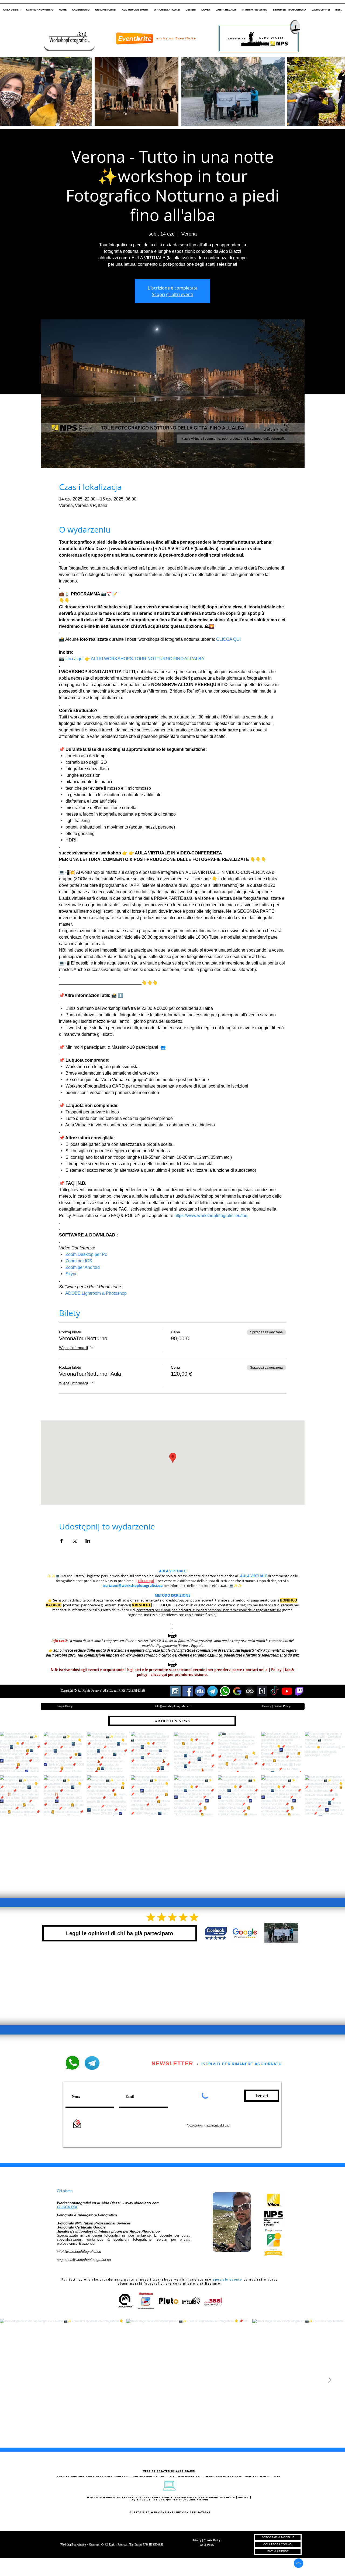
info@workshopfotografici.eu (79, 2252)
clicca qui (146, 1581)
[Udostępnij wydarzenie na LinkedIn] (88, 1541)
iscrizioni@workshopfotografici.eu (133, 1586)
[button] (12, 7)
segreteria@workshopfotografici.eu (84, 2260)
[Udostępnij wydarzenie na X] (75, 1541)
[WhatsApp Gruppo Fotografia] (225, 1691)
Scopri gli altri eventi (173, 294)
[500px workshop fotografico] (250, 1691)
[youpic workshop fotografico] (262, 1691)
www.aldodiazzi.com (142, 2203)
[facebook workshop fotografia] (188, 1691)
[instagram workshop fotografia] (175, 1691)
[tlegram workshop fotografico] (213, 1691)
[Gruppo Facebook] (200, 1691)
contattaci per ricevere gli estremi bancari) (98, 1605)
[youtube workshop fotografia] (287, 1691)
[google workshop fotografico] (237, 1691)
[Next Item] (332, 91)
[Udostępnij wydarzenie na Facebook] (62, 1541)
